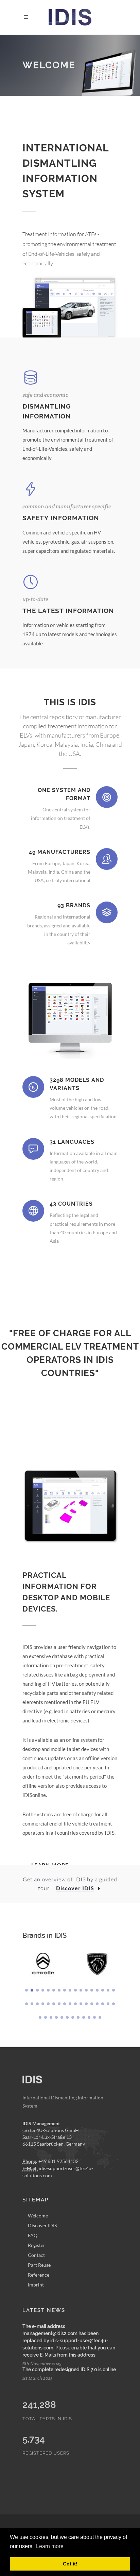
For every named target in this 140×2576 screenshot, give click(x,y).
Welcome (38, 2216)
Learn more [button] (50, 2546)
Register (37, 2245)
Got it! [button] (70, 2564)
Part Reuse (39, 2265)
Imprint (36, 2285)
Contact (36, 2255)
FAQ (33, 2235)
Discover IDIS (42, 2225)
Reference (39, 2275)
